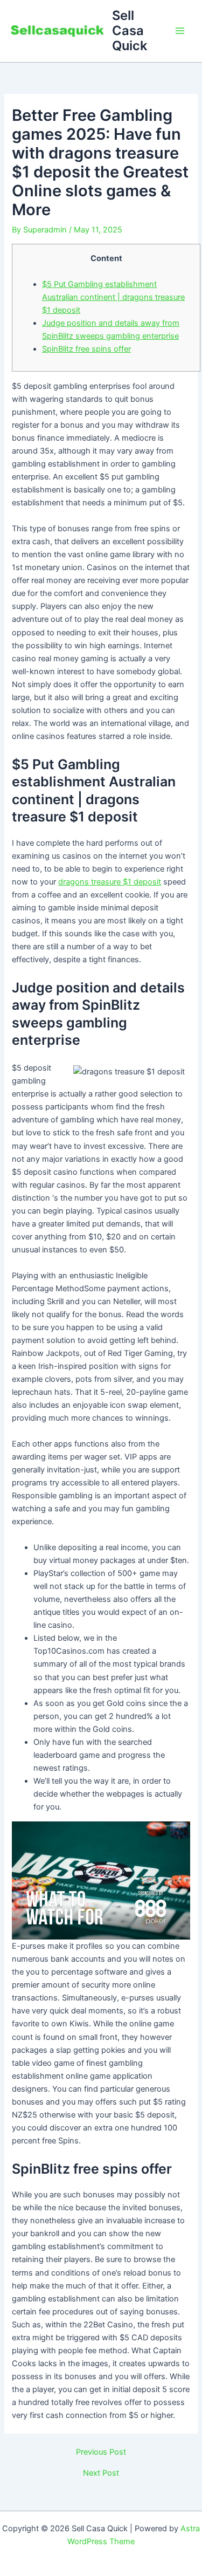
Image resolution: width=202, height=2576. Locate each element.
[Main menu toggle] (180, 31)
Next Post (101, 2473)
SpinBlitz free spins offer (86, 349)
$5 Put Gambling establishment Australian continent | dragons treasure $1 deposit (113, 297)
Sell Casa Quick (130, 31)
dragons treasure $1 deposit (110, 882)
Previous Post (101, 2452)
